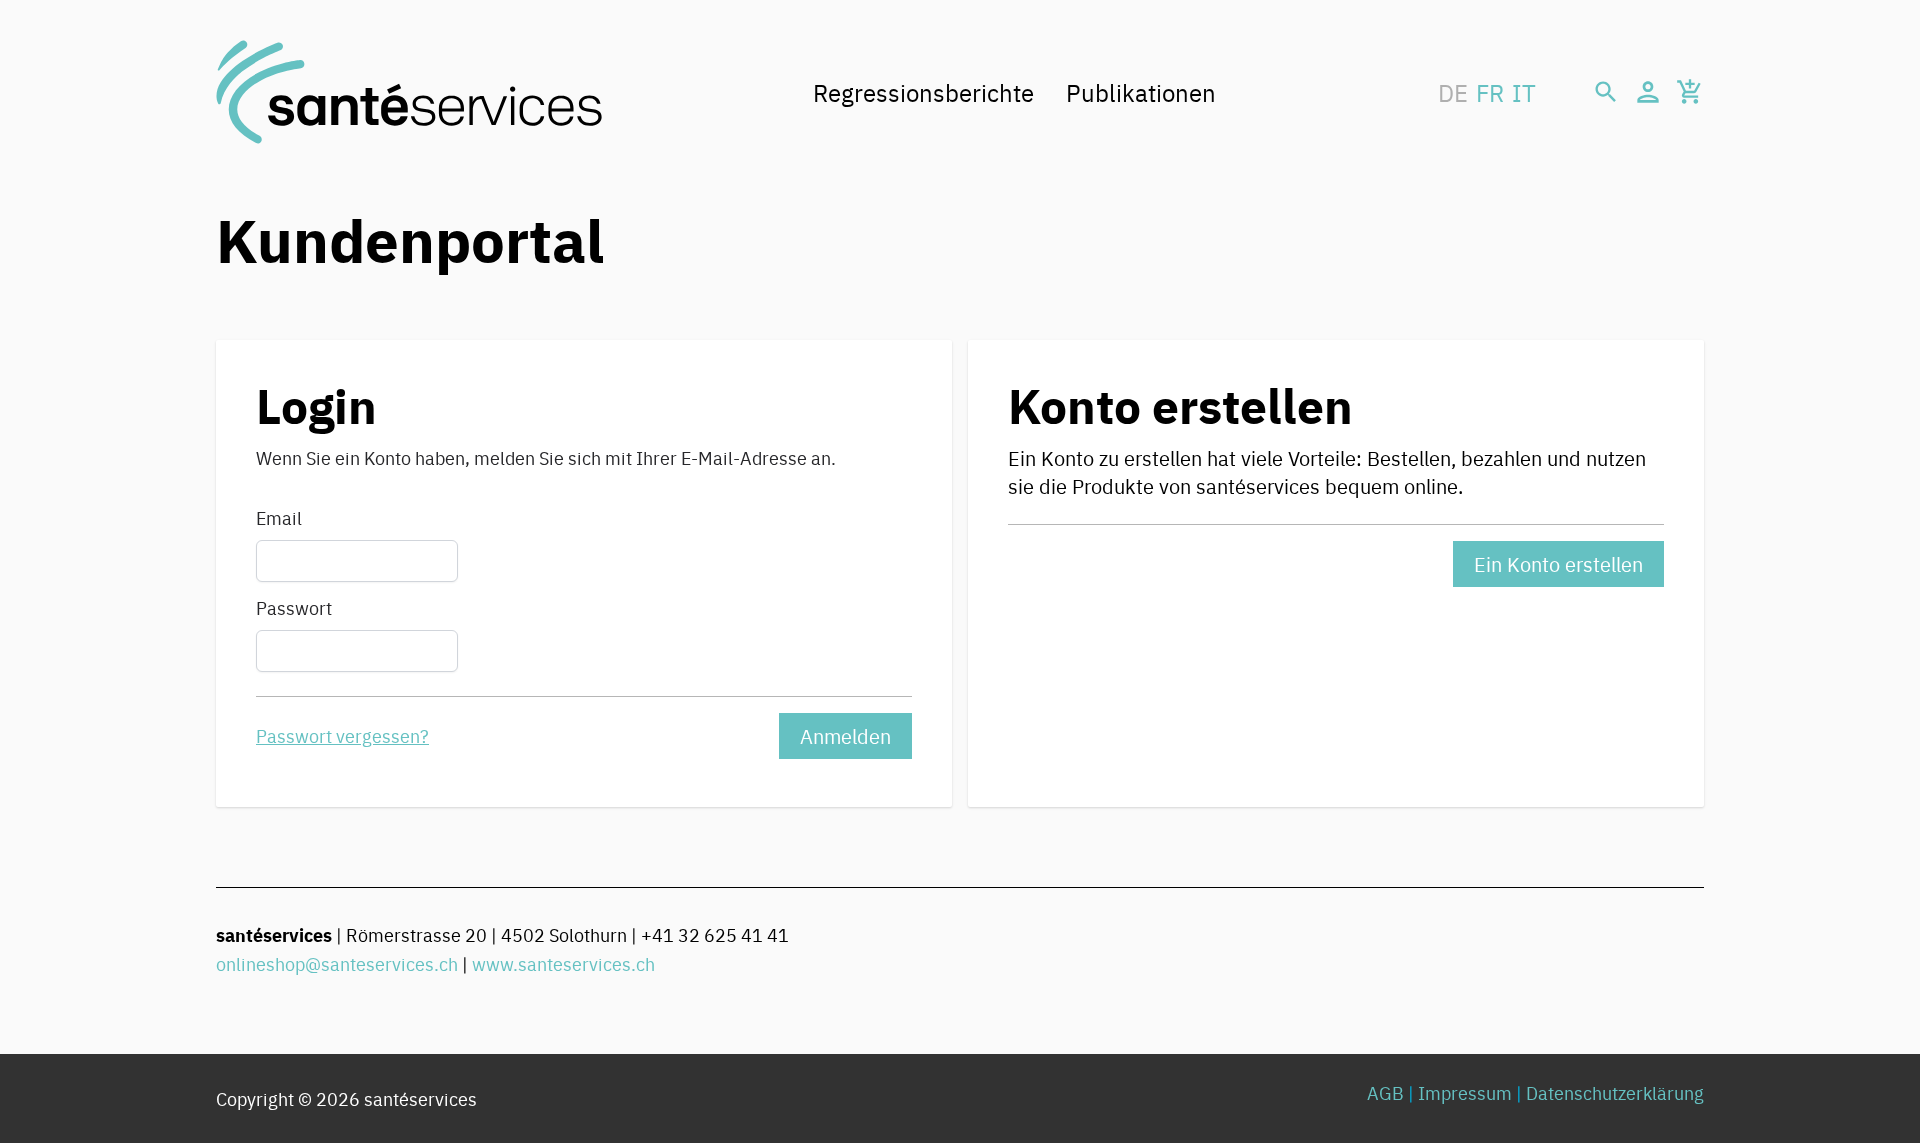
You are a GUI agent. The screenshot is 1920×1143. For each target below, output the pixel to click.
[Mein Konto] (1648, 92)
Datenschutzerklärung (1615, 1092)
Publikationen (1141, 91)
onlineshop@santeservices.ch (337, 963)
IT (1524, 92)
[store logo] (409, 92)
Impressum (1465, 1092)
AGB (1385, 1092)
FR (1490, 92)
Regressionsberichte (923, 91)
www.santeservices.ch (563, 963)
